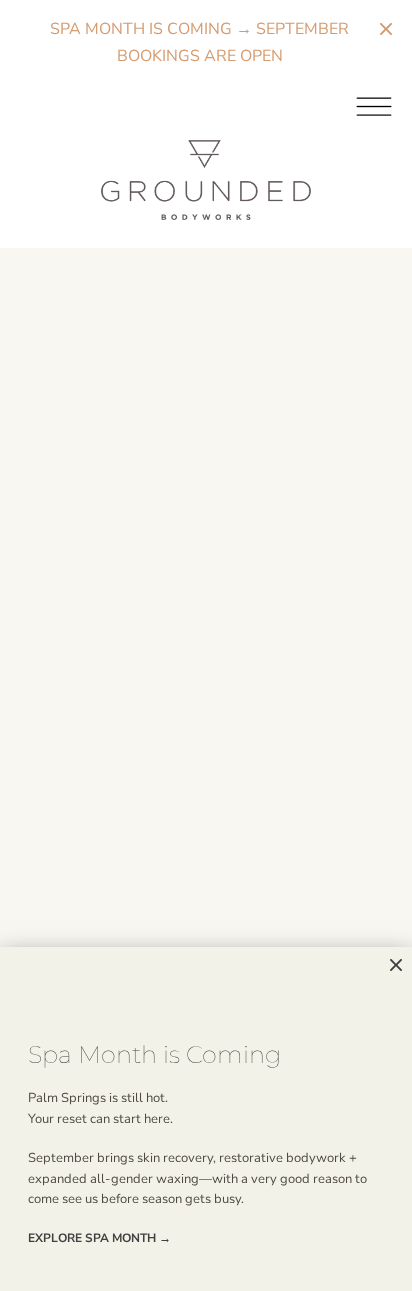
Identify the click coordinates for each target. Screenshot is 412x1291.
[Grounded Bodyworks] (206, 180)
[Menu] (206, 105)
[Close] (396, 965)
